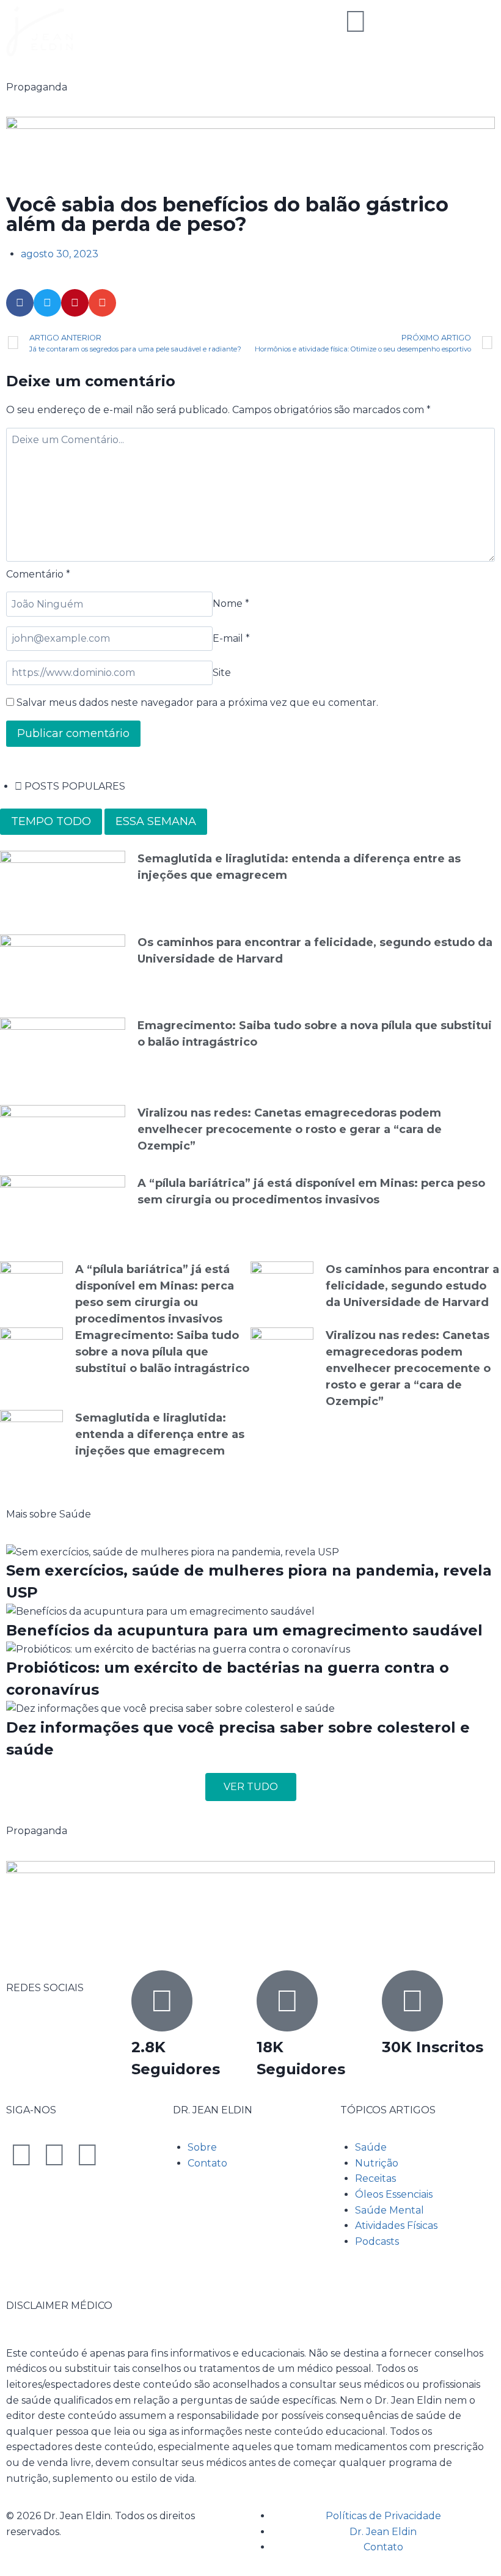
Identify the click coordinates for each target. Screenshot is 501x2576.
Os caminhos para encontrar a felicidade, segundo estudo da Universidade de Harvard (412, 1286)
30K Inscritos (433, 2047)
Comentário (38, 574)
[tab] (51, 822)
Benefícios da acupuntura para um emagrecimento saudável (244, 1630)
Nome (231, 604)
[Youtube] (87, 2155)
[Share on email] (102, 303)
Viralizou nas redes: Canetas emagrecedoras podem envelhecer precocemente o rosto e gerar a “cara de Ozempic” (290, 1129)
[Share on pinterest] (75, 303)
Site (222, 673)
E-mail (231, 638)
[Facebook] (21, 2155)
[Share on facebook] (20, 303)
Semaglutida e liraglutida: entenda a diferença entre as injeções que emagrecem (160, 1434)
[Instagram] (54, 2155)
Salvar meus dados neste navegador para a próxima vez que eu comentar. (197, 703)
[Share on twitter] (47, 303)
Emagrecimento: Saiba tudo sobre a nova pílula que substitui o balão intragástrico (162, 1352)
